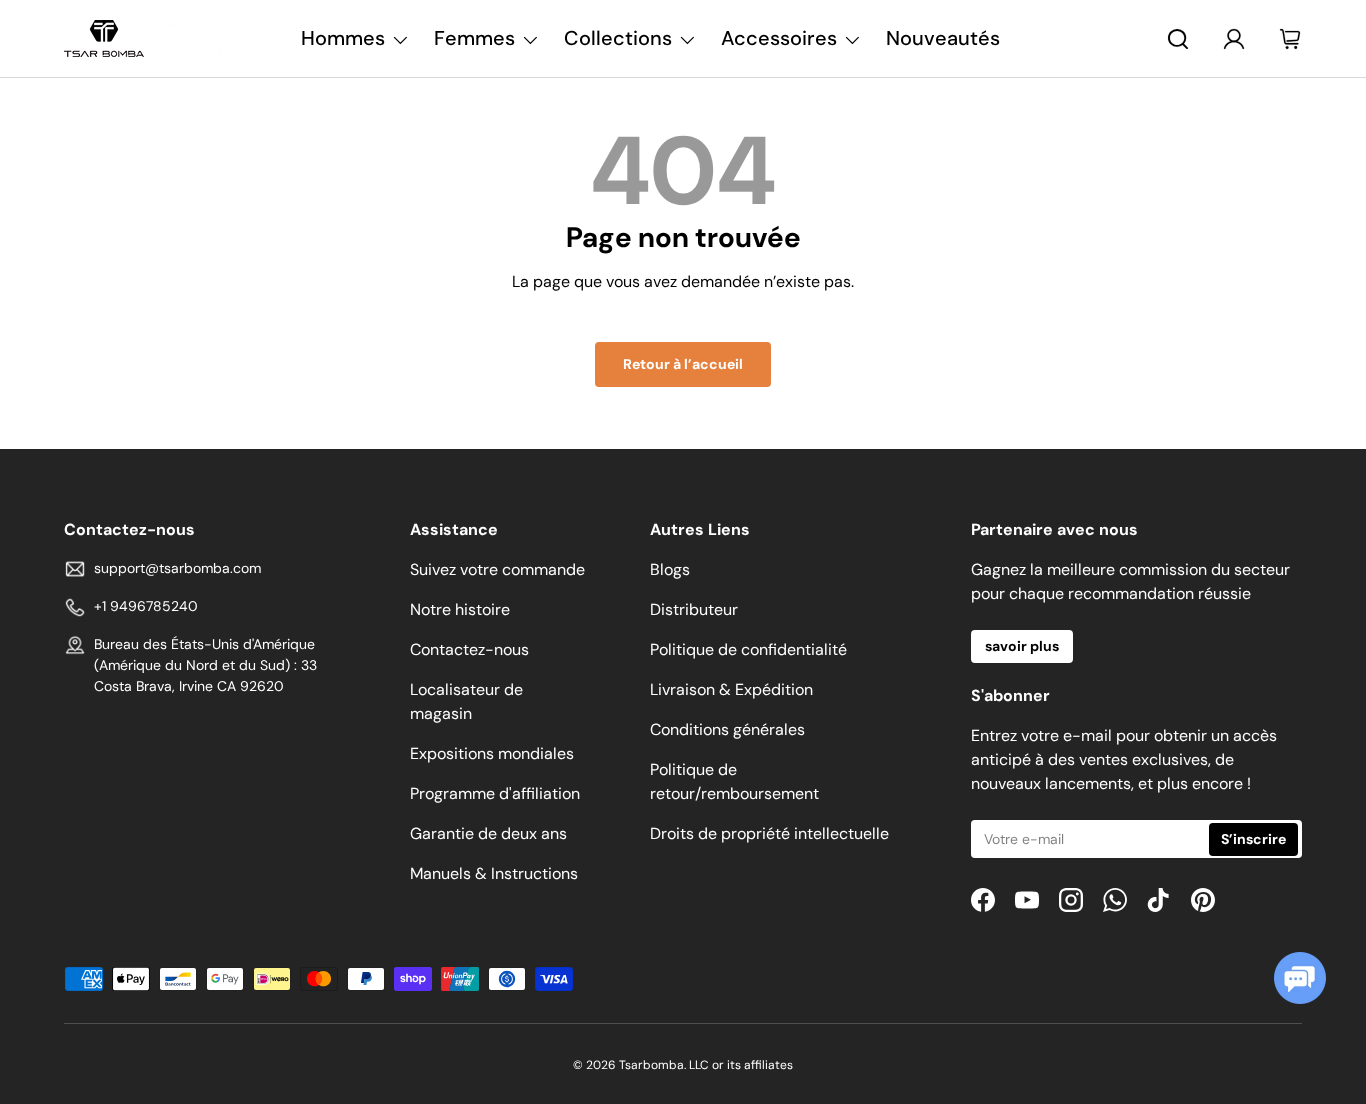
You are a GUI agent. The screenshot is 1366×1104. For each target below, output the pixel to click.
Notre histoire (460, 609)
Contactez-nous (469, 649)
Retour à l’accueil (683, 364)
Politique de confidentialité (748, 649)
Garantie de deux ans (488, 833)
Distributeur (694, 609)
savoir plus (1022, 646)
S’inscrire (1253, 839)
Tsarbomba (651, 1065)
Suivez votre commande (497, 569)
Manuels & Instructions (494, 873)
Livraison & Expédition (731, 689)
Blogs (670, 569)
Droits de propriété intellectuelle (769, 833)
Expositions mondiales (492, 753)
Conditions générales (727, 729)
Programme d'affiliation (495, 793)
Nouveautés (943, 38)
